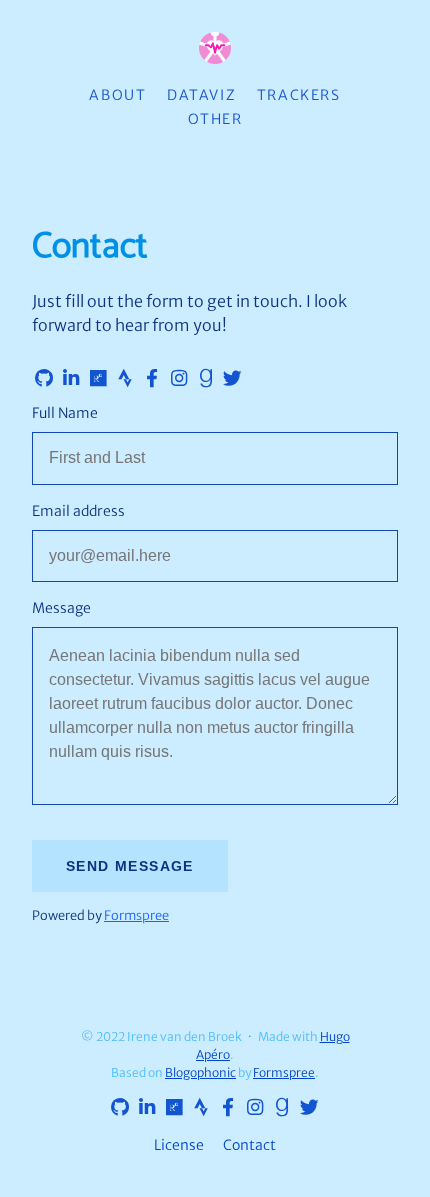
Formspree (136, 915)
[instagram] (175, 379)
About (117, 95)
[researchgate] (94, 379)
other (215, 119)
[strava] (121, 379)
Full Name (65, 413)
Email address (78, 511)
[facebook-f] (148, 379)
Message (61, 608)
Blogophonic (200, 1072)
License (179, 1145)
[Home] (215, 49)
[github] (40, 379)
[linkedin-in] (67, 379)
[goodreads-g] (202, 379)
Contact (249, 1145)
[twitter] (229, 379)
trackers (299, 95)
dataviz (201, 95)
